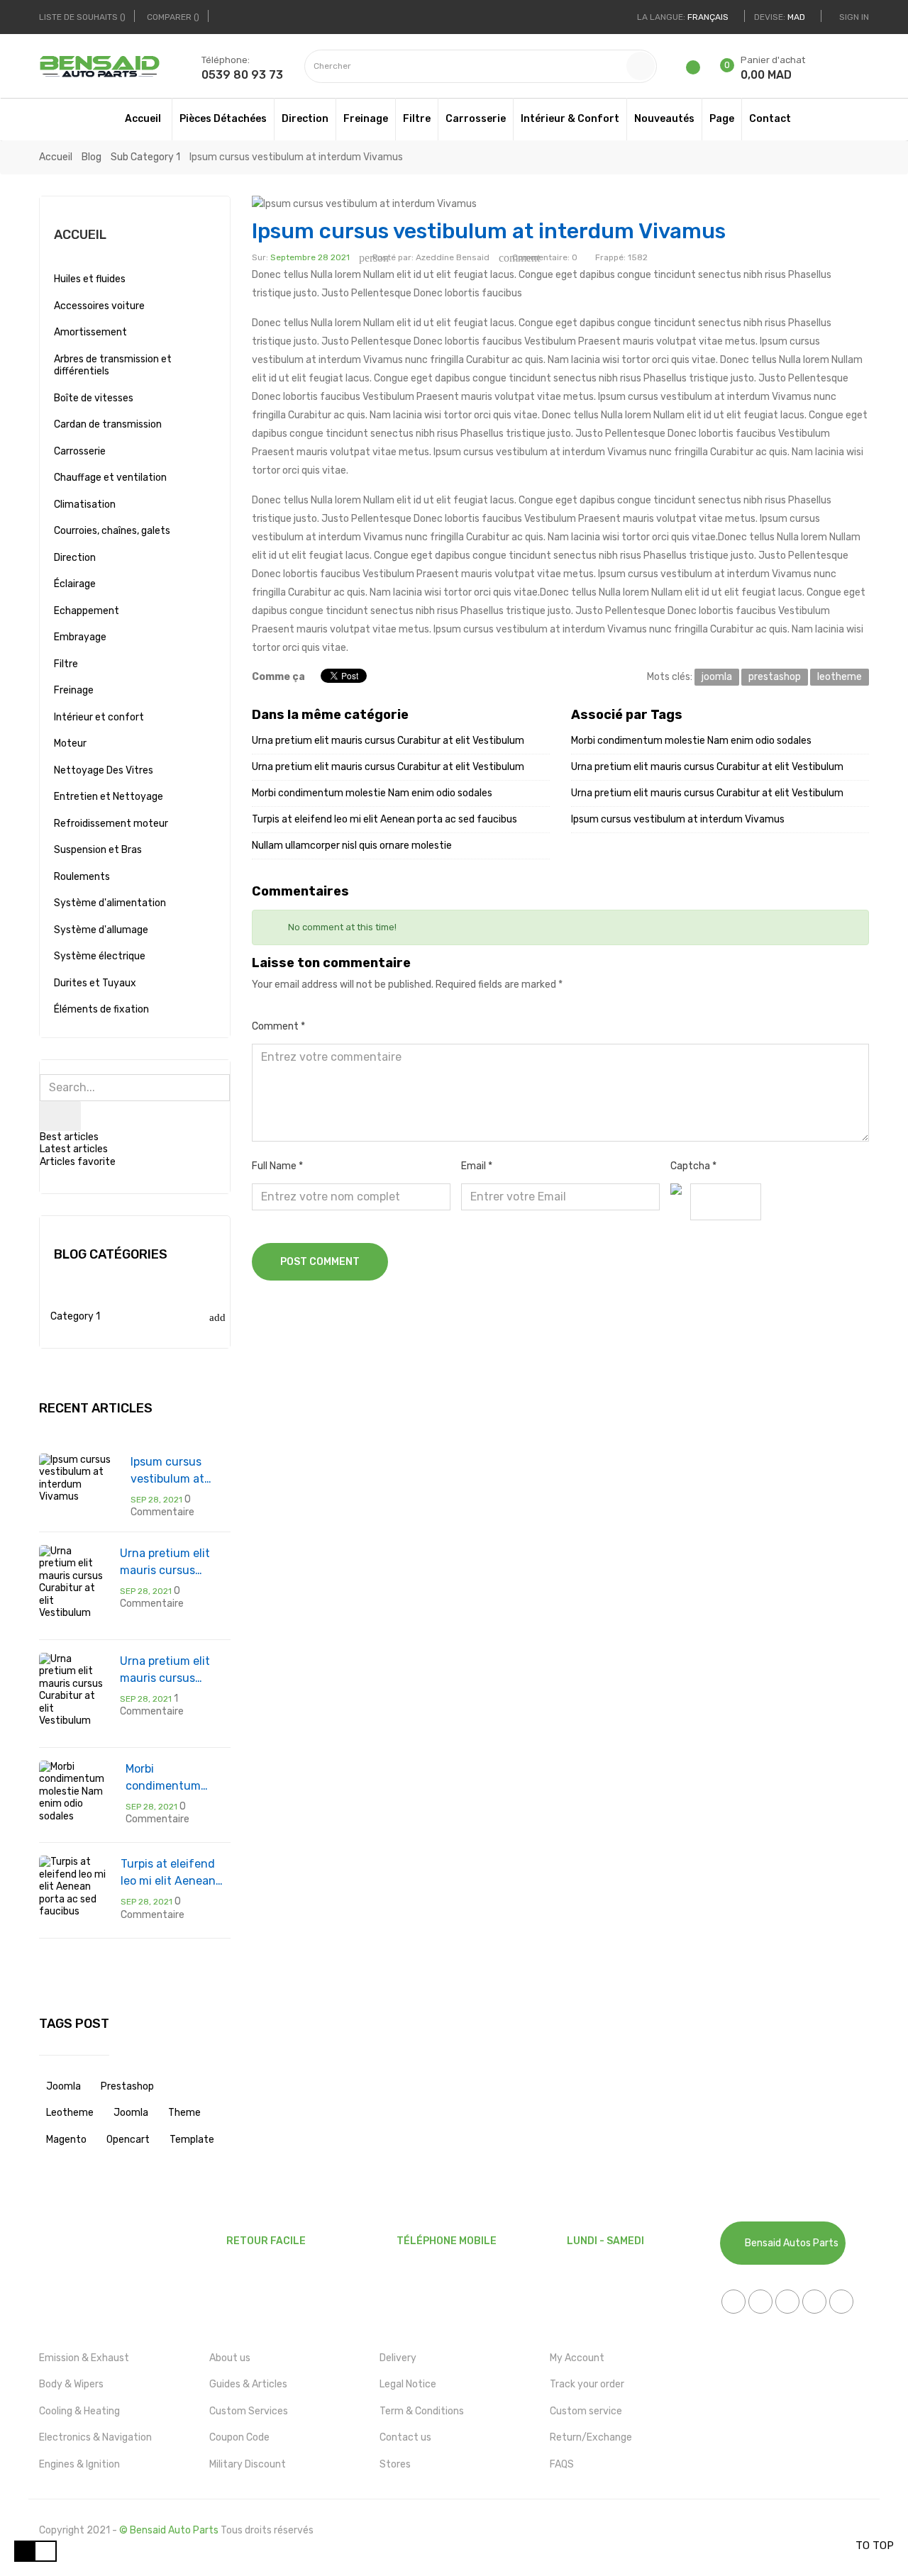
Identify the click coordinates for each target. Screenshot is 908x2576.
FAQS (562, 2464)
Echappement (87, 611)
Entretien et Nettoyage (109, 797)
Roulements (82, 877)
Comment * (278, 1026)
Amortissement (90, 332)
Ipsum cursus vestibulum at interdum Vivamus (179, 1471)
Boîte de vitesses (94, 398)
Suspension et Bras (98, 850)
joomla (63, 2086)
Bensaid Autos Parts (792, 2243)
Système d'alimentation (110, 903)
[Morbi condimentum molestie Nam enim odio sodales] (75, 1791)
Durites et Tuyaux (95, 983)
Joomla (131, 2113)
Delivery (398, 2358)
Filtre (66, 664)
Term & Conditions (422, 2411)
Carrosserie (80, 451)
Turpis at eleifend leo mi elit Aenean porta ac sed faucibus (168, 1873)
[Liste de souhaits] (696, 70)
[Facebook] (733, 2302)
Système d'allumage (101, 930)
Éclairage (75, 584)
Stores (395, 2464)
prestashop (127, 2086)
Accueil (80, 235)
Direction (75, 558)
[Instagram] (841, 2302)
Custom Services (249, 2411)
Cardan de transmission (108, 424)
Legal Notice (408, 2384)
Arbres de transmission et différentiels (113, 366)
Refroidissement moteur (111, 824)
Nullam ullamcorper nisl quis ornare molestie (352, 846)
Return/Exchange (591, 2437)
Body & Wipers (71, 2384)
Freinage (74, 690)
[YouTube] (787, 2302)
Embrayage (80, 637)
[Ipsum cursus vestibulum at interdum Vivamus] (78, 1477)
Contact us (405, 2437)
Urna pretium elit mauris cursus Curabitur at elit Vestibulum (165, 1563)
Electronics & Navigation (95, 2437)
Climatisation (85, 504)
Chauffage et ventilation (110, 478)
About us (230, 2358)
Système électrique (100, 956)
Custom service (586, 2411)
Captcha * (693, 1166)
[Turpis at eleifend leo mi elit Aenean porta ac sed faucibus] (73, 1886)
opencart (128, 2140)
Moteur (70, 743)
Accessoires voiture (99, 306)
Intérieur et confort (99, 717)
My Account (577, 2358)
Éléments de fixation (101, 1009)
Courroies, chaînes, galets (112, 531)
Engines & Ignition (79, 2464)
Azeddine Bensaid (453, 257)
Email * (477, 1166)
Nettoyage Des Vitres (104, 770)
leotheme (70, 2113)
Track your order (587, 2384)
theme (184, 2113)
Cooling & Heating (79, 2411)
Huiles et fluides (90, 279)
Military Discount (248, 2464)
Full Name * (277, 1166)
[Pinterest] (814, 2302)
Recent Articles (96, 1408)
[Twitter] (760, 2302)
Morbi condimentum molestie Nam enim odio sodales (176, 1778)
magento (66, 2140)
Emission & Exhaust (84, 2358)
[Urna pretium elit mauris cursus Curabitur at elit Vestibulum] (72, 1582)
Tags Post (74, 2024)
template (192, 2140)
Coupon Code (239, 2437)
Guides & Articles (248, 2384)
